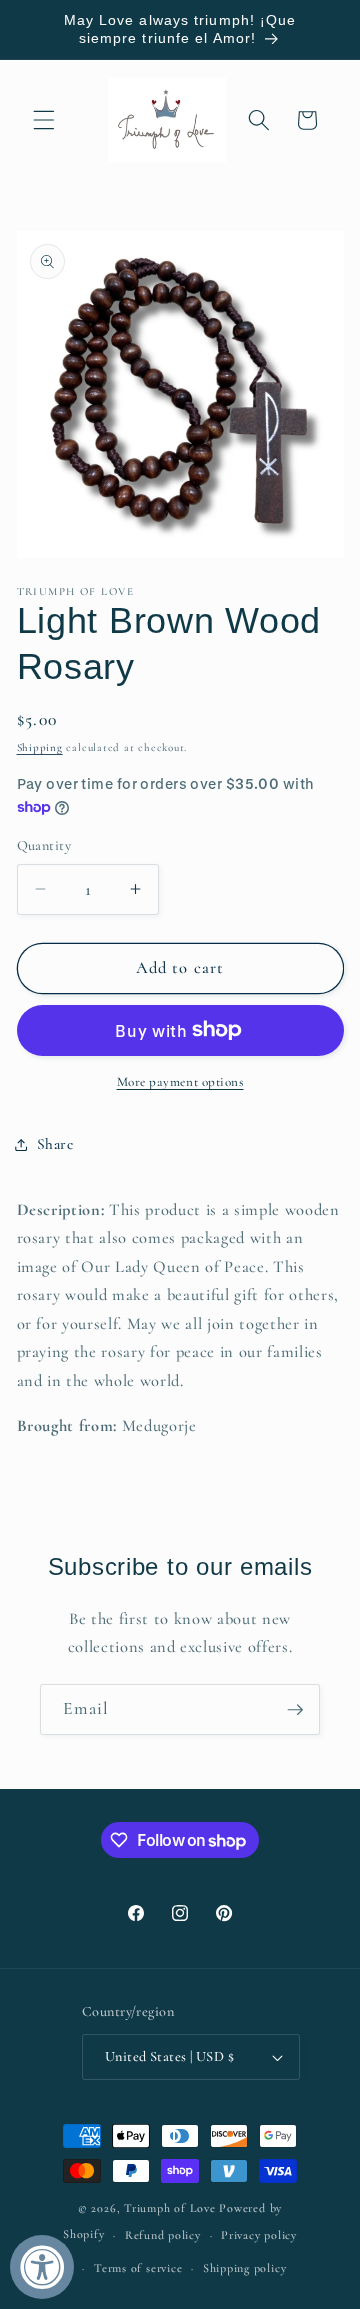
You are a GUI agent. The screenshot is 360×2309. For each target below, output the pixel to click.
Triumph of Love (170, 2208)
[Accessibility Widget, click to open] (42, 2267)
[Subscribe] (295, 1710)
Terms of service (138, 2268)
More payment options (180, 1082)
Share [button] (55, 1144)
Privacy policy (259, 2235)
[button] (44, 120)
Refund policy (163, 2235)
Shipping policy (245, 2268)
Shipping (40, 747)
